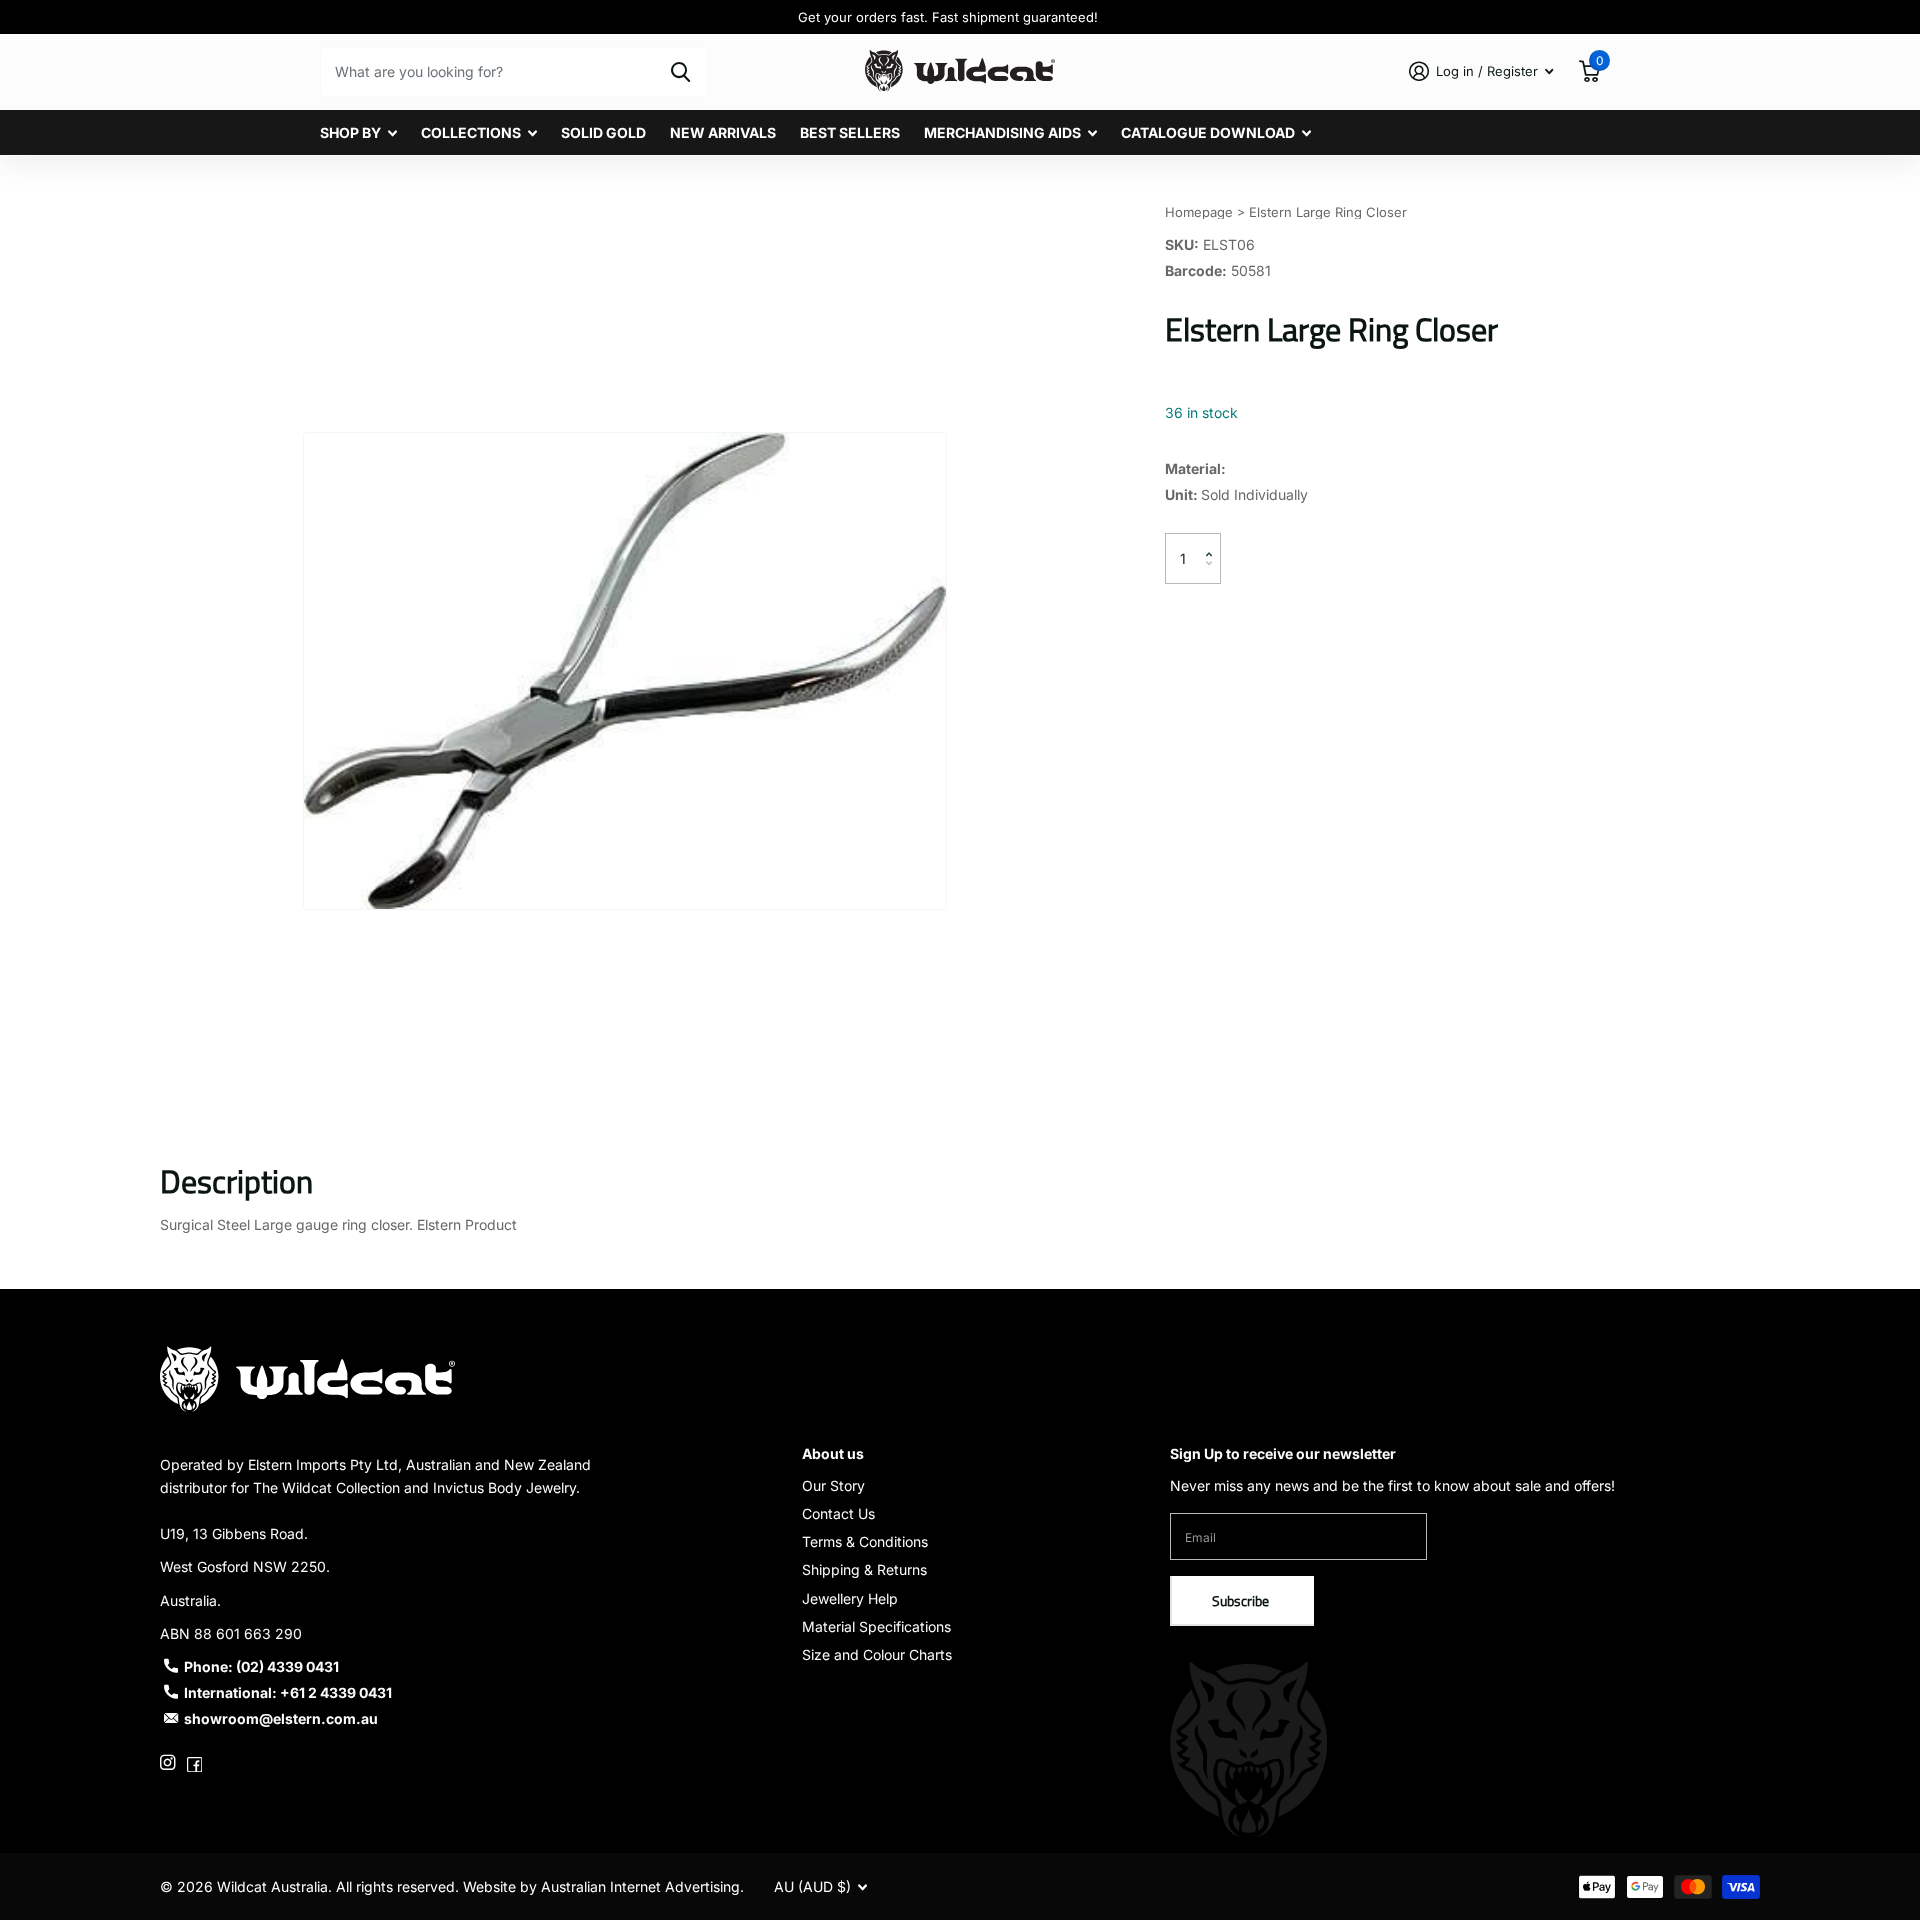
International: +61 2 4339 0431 (288, 1692)
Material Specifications (876, 1626)
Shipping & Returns (864, 1569)
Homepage (1199, 212)
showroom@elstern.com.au (281, 1718)
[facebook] (194, 1762)
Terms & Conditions (865, 1541)
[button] (1213, 540)
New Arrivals (723, 132)
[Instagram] (167, 1762)
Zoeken (680, 72)
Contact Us (838, 1513)
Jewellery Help (850, 1598)
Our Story (833, 1485)
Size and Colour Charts (877, 1654)
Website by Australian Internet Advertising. (603, 1886)
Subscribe (1242, 1600)
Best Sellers (850, 132)
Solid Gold (603, 132)
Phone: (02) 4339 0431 (261, 1666)
